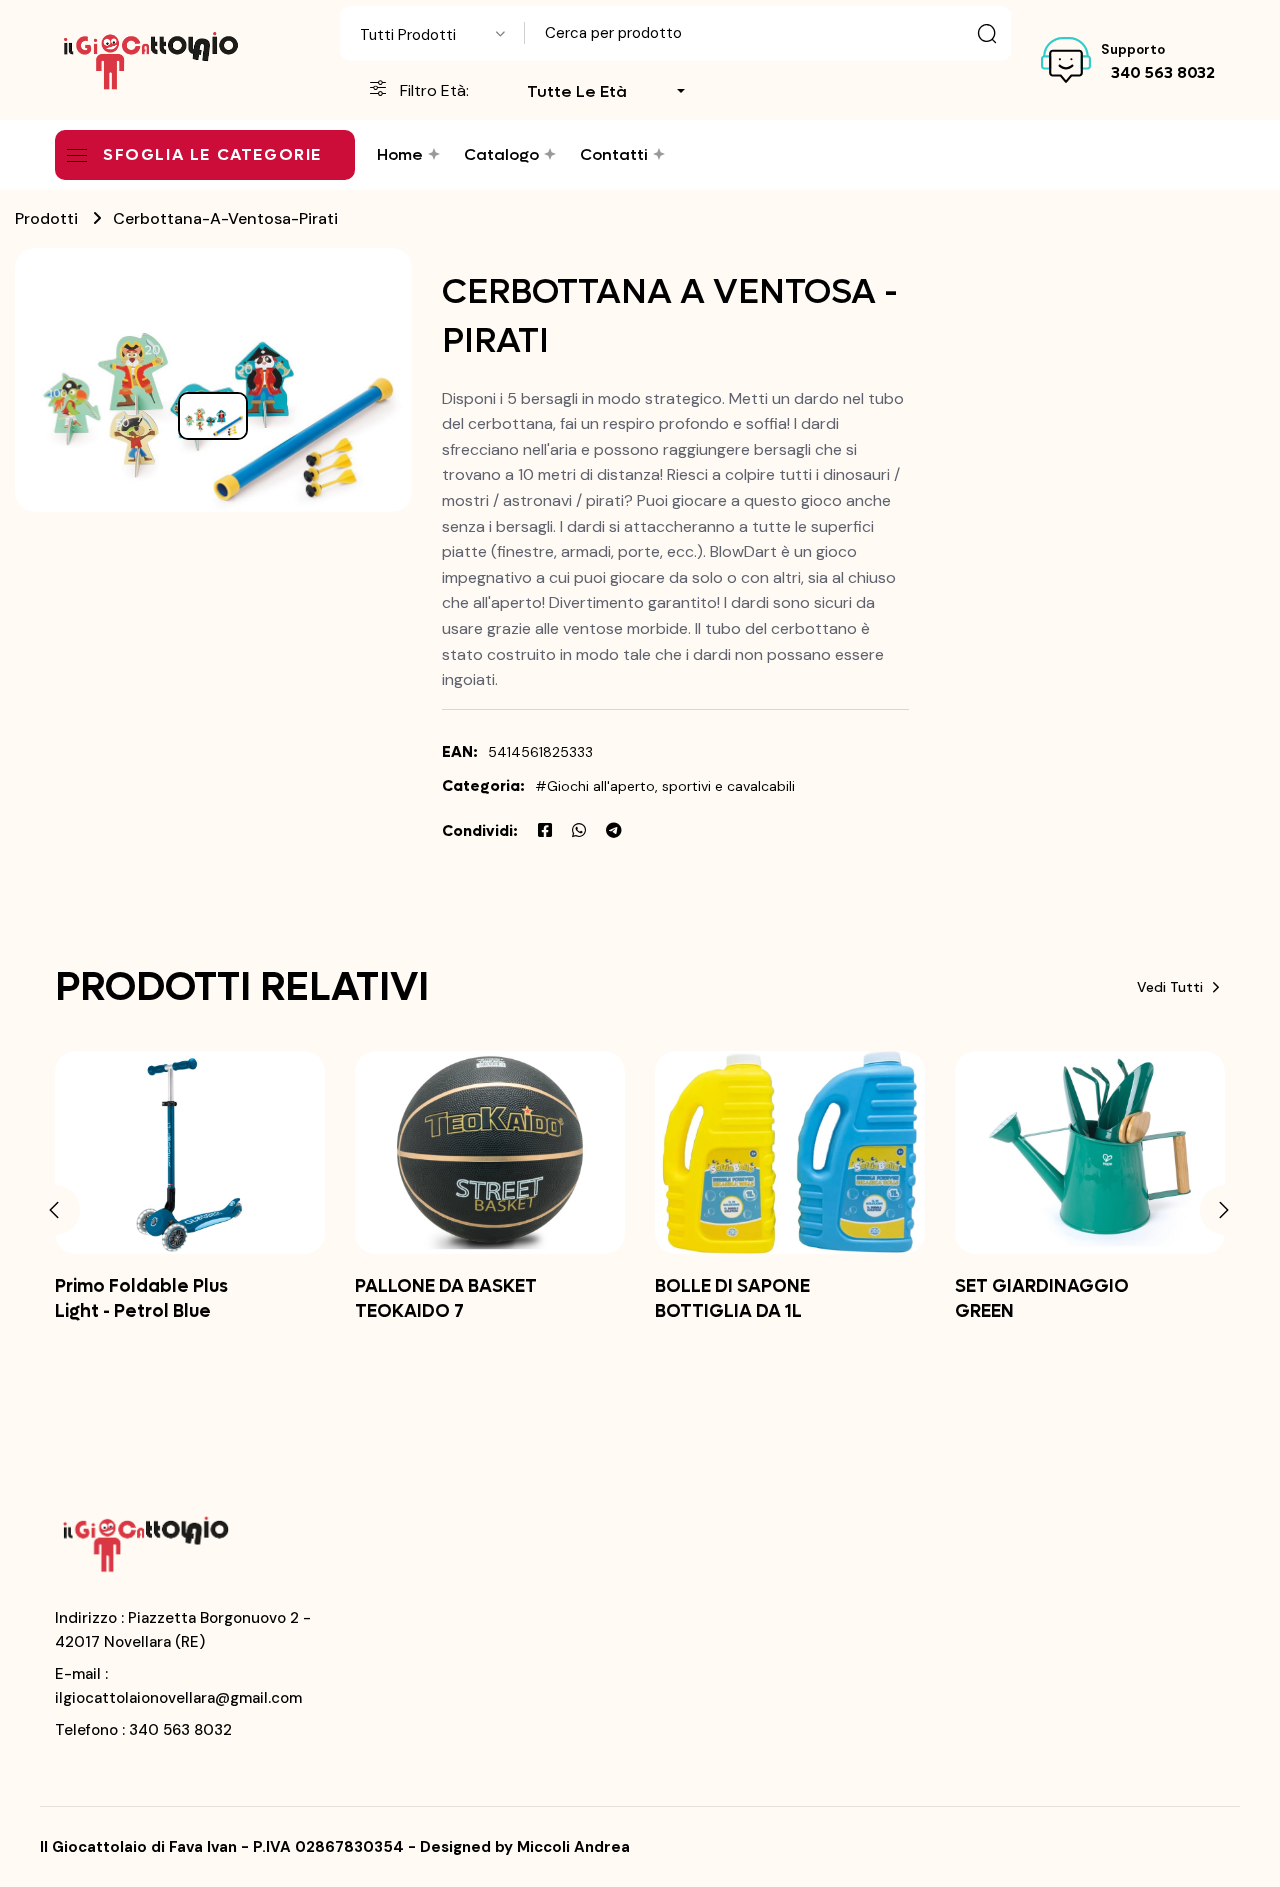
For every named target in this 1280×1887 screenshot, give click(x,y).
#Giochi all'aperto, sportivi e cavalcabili (665, 786)
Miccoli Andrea (573, 1847)
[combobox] (432, 33)
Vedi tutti (1170, 987)
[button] (55, 1210)
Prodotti (46, 218)
